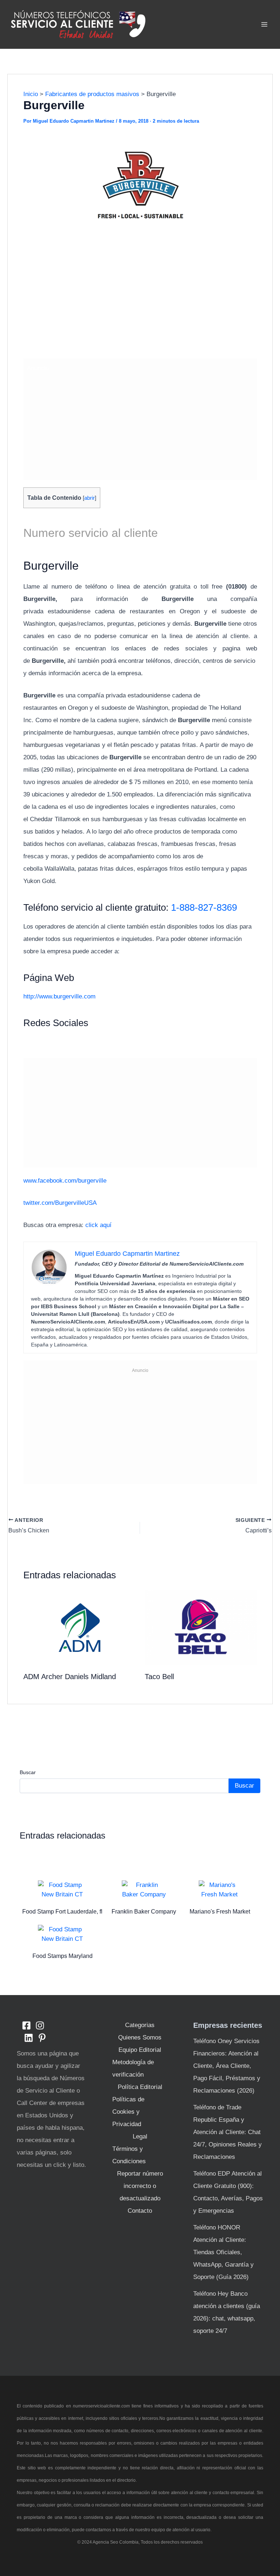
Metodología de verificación (133, 2068)
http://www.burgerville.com (59, 996)
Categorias (140, 2025)
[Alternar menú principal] (265, 24)
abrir (90, 498)
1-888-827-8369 (204, 907)
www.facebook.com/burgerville (65, 1181)
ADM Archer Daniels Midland (70, 1677)
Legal (140, 2136)
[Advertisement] (140, 300)
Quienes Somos (140, 2037)
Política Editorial (140, 2087)
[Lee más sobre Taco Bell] (201, 1627)
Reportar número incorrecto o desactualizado (140, 2186)
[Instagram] (40, 2025)
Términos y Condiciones (129, 2155)
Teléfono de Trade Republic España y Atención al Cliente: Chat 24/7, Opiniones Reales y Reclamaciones (227, 2132)
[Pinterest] (42, 2038)
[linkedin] (29, 2038)
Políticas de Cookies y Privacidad (128, 2112)
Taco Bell (159, 1677)
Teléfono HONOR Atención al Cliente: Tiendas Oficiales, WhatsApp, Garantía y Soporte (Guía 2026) (223, 2252)
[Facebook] (26, 2025)
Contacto (140, 2211)
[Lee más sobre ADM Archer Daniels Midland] (79, 1627)
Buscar (28, 1772)
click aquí (98, 1225)
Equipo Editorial (140, 2050)
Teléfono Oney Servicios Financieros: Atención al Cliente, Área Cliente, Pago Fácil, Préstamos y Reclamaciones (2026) (227, 2066)
